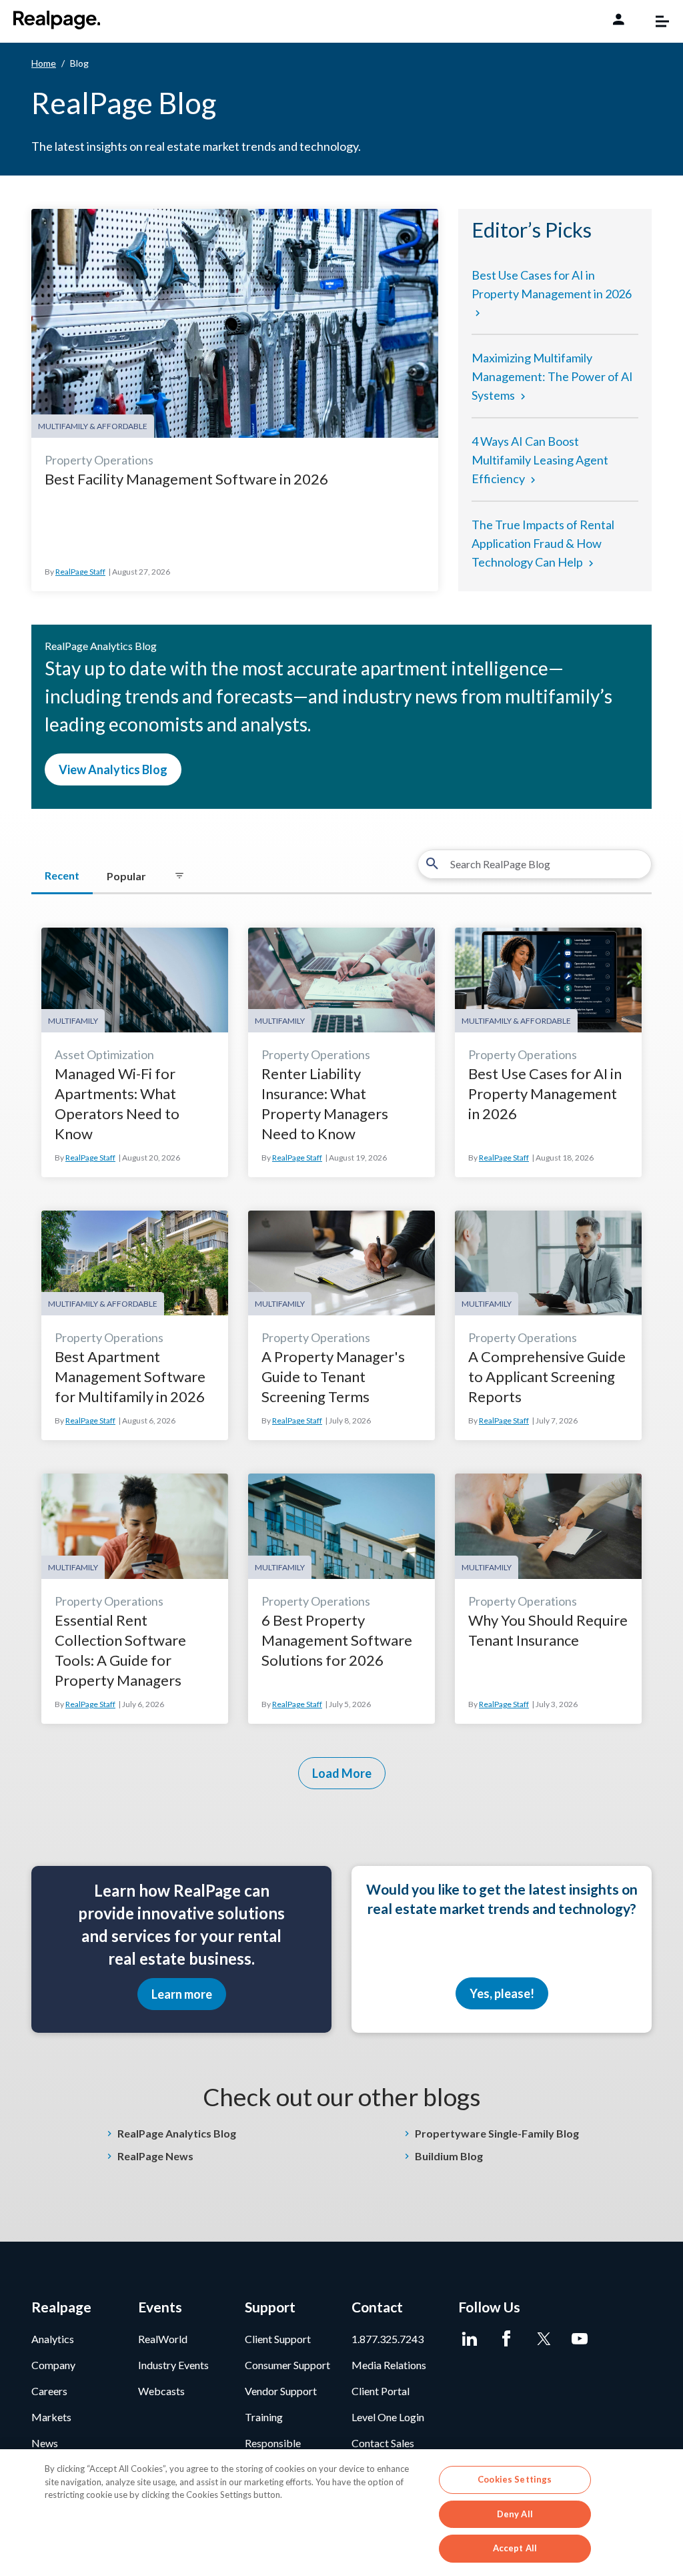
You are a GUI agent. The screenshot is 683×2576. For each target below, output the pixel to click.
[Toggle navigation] (656, 21)
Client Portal (381, 2391)
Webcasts (161, 2391)
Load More (342, 1773)
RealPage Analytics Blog (177, 2133)
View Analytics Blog (113, 769)
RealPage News (155, 2156)
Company (53, 2365)
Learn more (182, 1994)
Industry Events (173, 2365)
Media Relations (389, 2365)
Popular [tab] (126, 876)
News (45, 2443)
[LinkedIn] (470, 2339)
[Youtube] (580, 2339)
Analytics (53, 2339)
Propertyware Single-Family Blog (497, 2133)
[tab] (179, 876)
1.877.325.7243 (388, 2339)
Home (44, 63)
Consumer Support (287, 2365)
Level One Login (388, 2417)
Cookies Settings (515, 2479)
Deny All (515, 2514)
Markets (51, 2417)
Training (264, 2417)
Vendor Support (281, 2391)
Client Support (278, 2339)
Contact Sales (383, 2443)
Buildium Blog (449, 2156)
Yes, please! (502, 1993)
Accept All (515, 2548)
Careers (49, 2391)
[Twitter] (543, 2339)
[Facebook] (507, 2339)
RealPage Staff (80, 572)
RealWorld (163, 2339)
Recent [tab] (62, 875)
